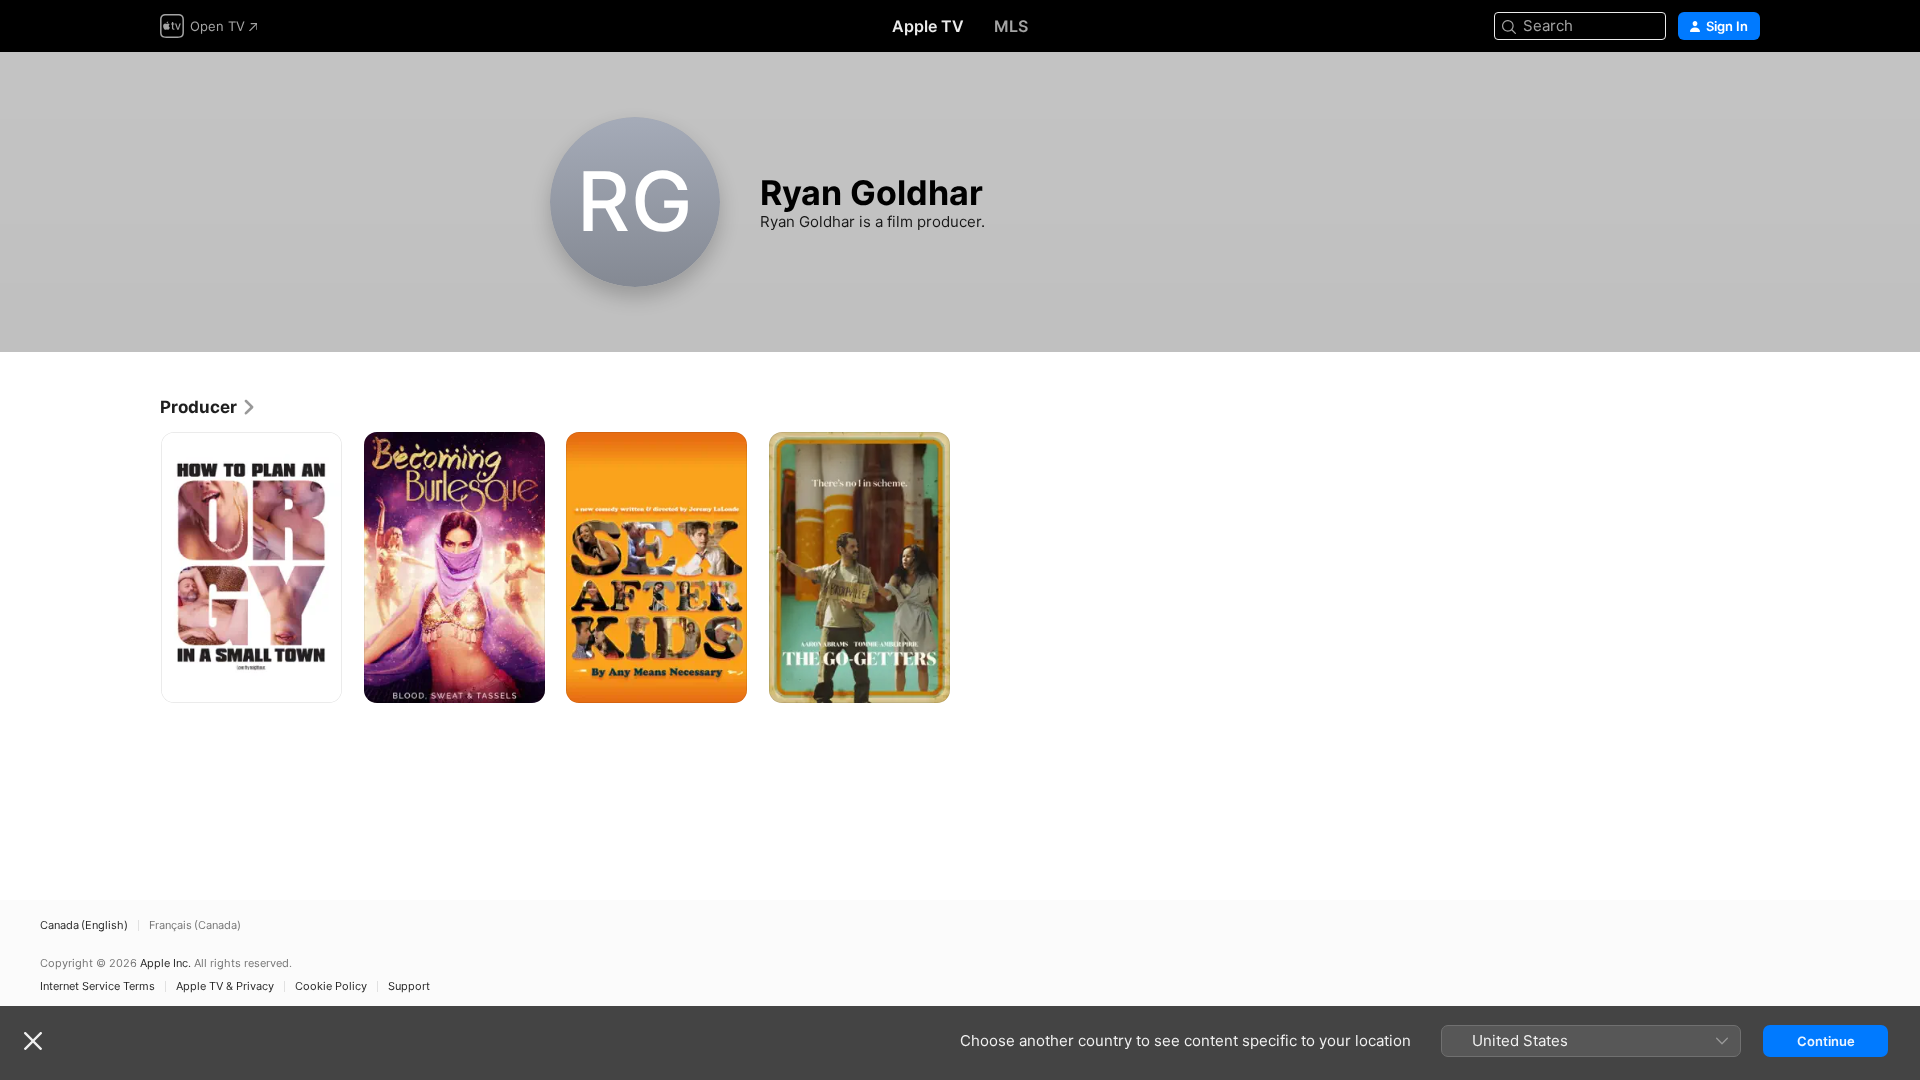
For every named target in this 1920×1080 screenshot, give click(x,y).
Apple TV (928, 26)
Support (409, 986)
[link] (208, 407)
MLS (1011, 26)
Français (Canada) (195, 925)
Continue (1826, 1041)
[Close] (33, 1041)
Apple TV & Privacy (225, 986)
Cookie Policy (331, 986)
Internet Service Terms (97, 986)
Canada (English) (84, 925)
